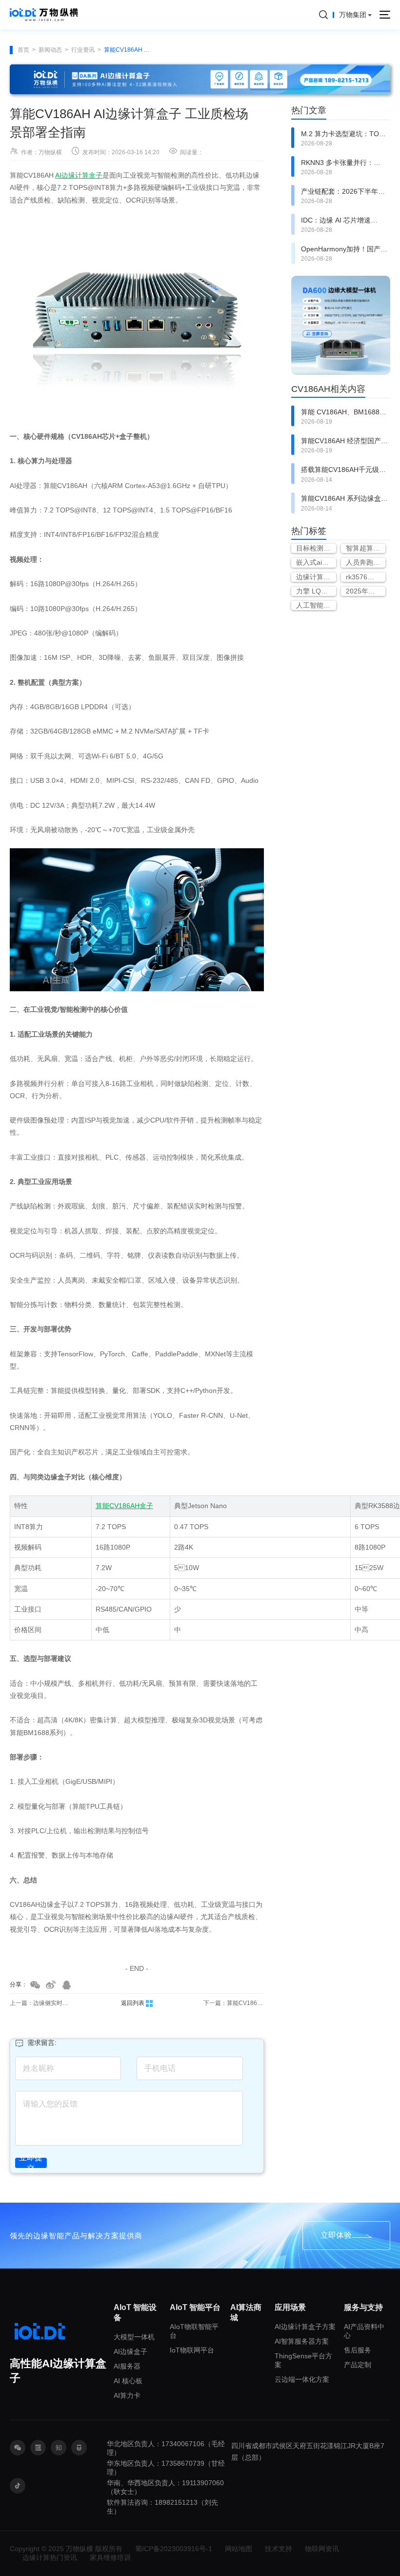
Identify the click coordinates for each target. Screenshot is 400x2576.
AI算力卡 (127, 2395)
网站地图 (239, 2549)
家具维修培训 (110, 2557)
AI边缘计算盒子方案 (305, 2327)
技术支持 (279, 2549)
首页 (23, 50)
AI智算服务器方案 (302, 2341)
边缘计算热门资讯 (50, 2557)
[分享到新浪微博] (51, 1985)
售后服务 (358, 2350)
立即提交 (31, 2163)
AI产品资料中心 (364, 2331)
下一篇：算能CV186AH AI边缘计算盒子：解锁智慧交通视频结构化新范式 (234, 2003)
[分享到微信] (35, 1985)
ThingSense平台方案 (303, 2360)
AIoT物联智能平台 (194, 2331)
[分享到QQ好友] (66, 1985)
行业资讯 (83, 50)
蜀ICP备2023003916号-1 (174, 2549)
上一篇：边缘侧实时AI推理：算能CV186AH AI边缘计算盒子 (40, 2003)
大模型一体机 (134, 2337)
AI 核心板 (128, 2381)
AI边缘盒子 (130, 2351)
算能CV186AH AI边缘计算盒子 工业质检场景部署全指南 (128, 50)
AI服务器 (127, 2366)
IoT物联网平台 (192, 2350)
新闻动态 (50, 50)
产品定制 (358, 2365)
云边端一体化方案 (302, 2379)
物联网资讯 (322, 2549)
